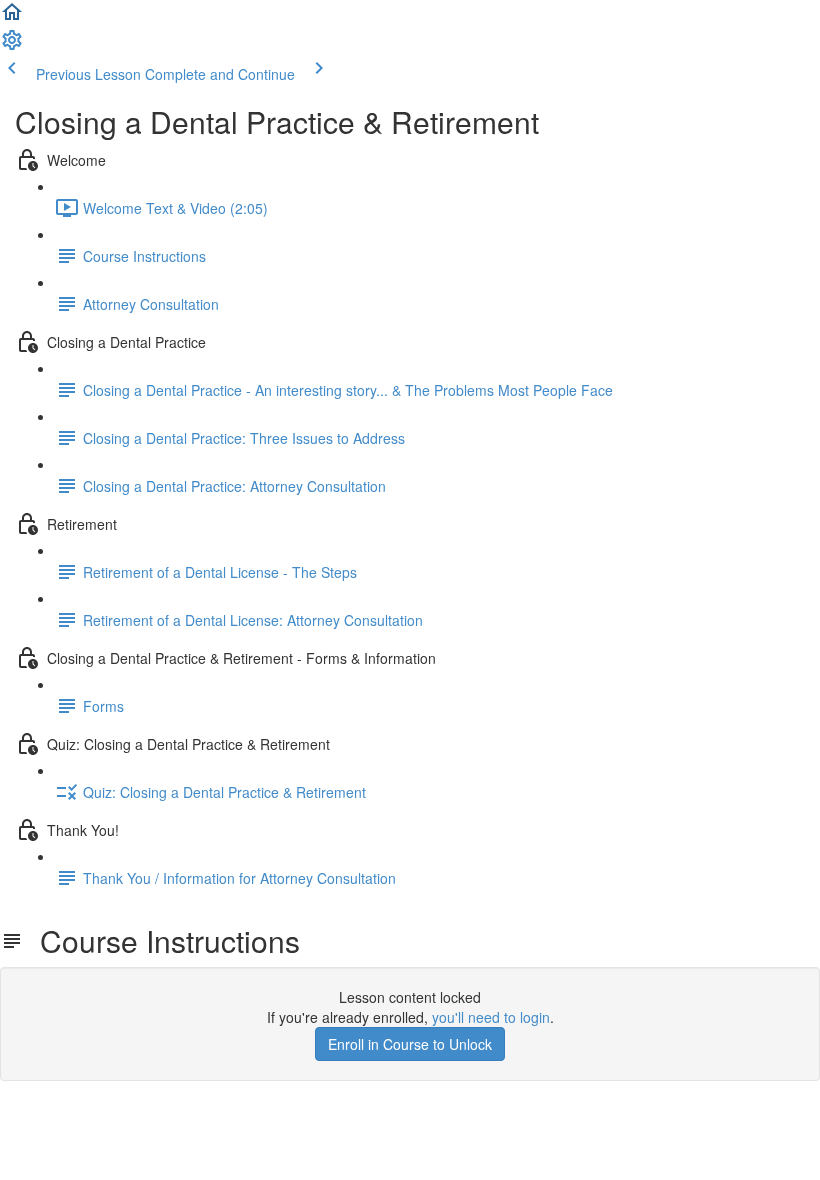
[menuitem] (12, 46)
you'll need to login (491, 1017)
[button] (12, 18)
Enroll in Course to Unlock (410, 1044)
